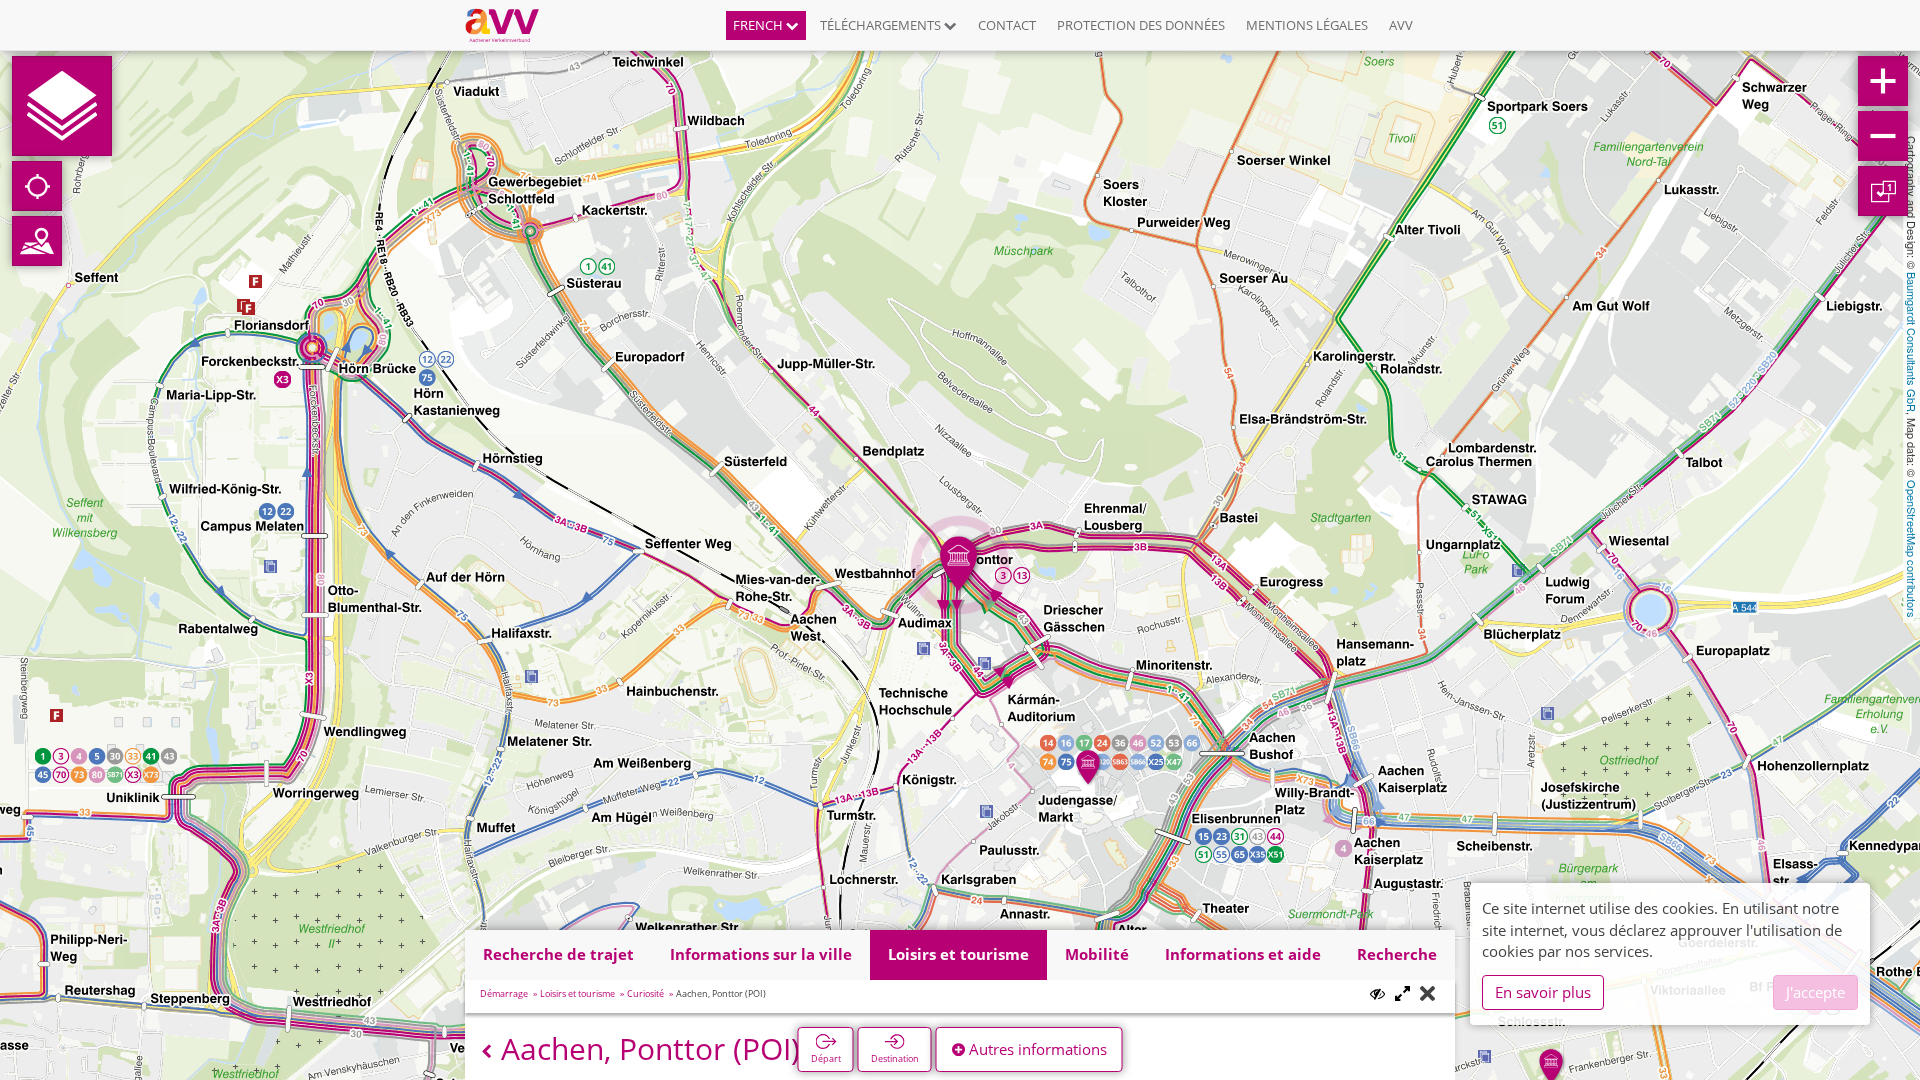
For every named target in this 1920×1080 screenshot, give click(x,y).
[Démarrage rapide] (62, 106)
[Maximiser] (1402, 994)
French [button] (759, 25)
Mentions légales (1307, 25)
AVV (1401, 25)
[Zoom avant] (1883, 81)
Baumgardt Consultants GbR (1912, 342)
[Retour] (486, 1051)
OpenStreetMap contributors (1912, 549)
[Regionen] (37, 241)
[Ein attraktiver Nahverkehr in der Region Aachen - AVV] (509, 25)
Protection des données (1141, 25)
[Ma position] (37, 186)
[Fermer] (1427, 994)
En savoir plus (1543, 992)
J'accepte (1815, 992)
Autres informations (1036, 1049)
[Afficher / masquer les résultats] (1377, 993)
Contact (1007, 25)
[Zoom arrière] (1883, 136)
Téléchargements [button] (882, 25)
